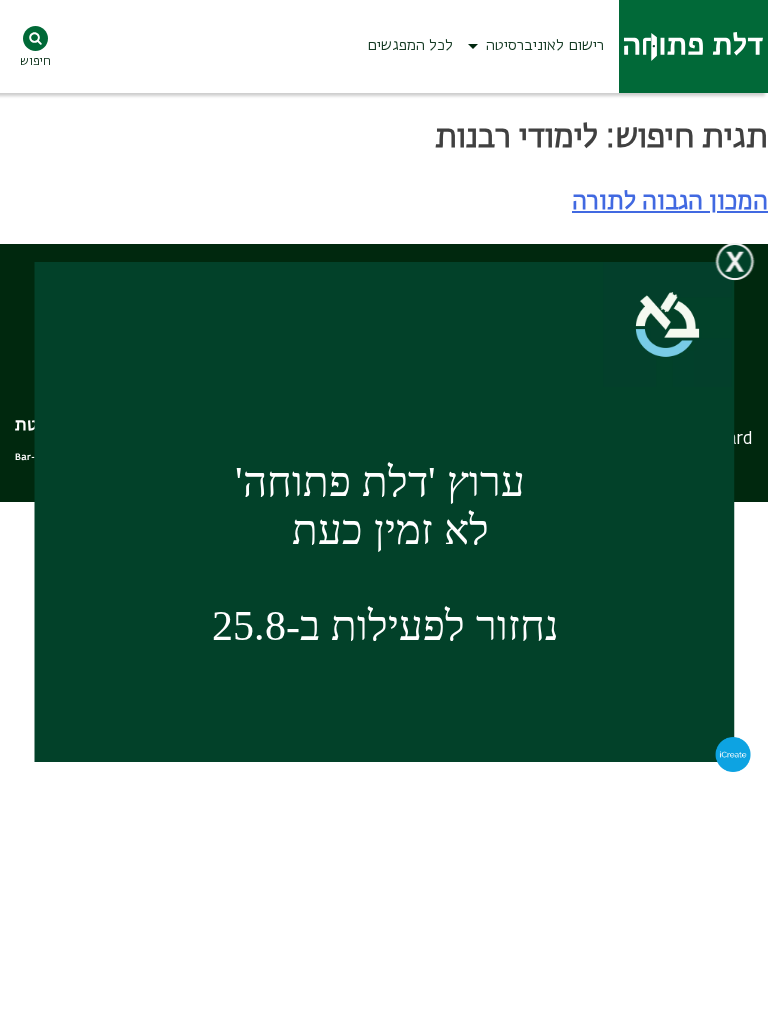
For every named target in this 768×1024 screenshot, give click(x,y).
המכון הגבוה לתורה (670, 202)
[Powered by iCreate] (733, 768)
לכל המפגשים (410, 45)
